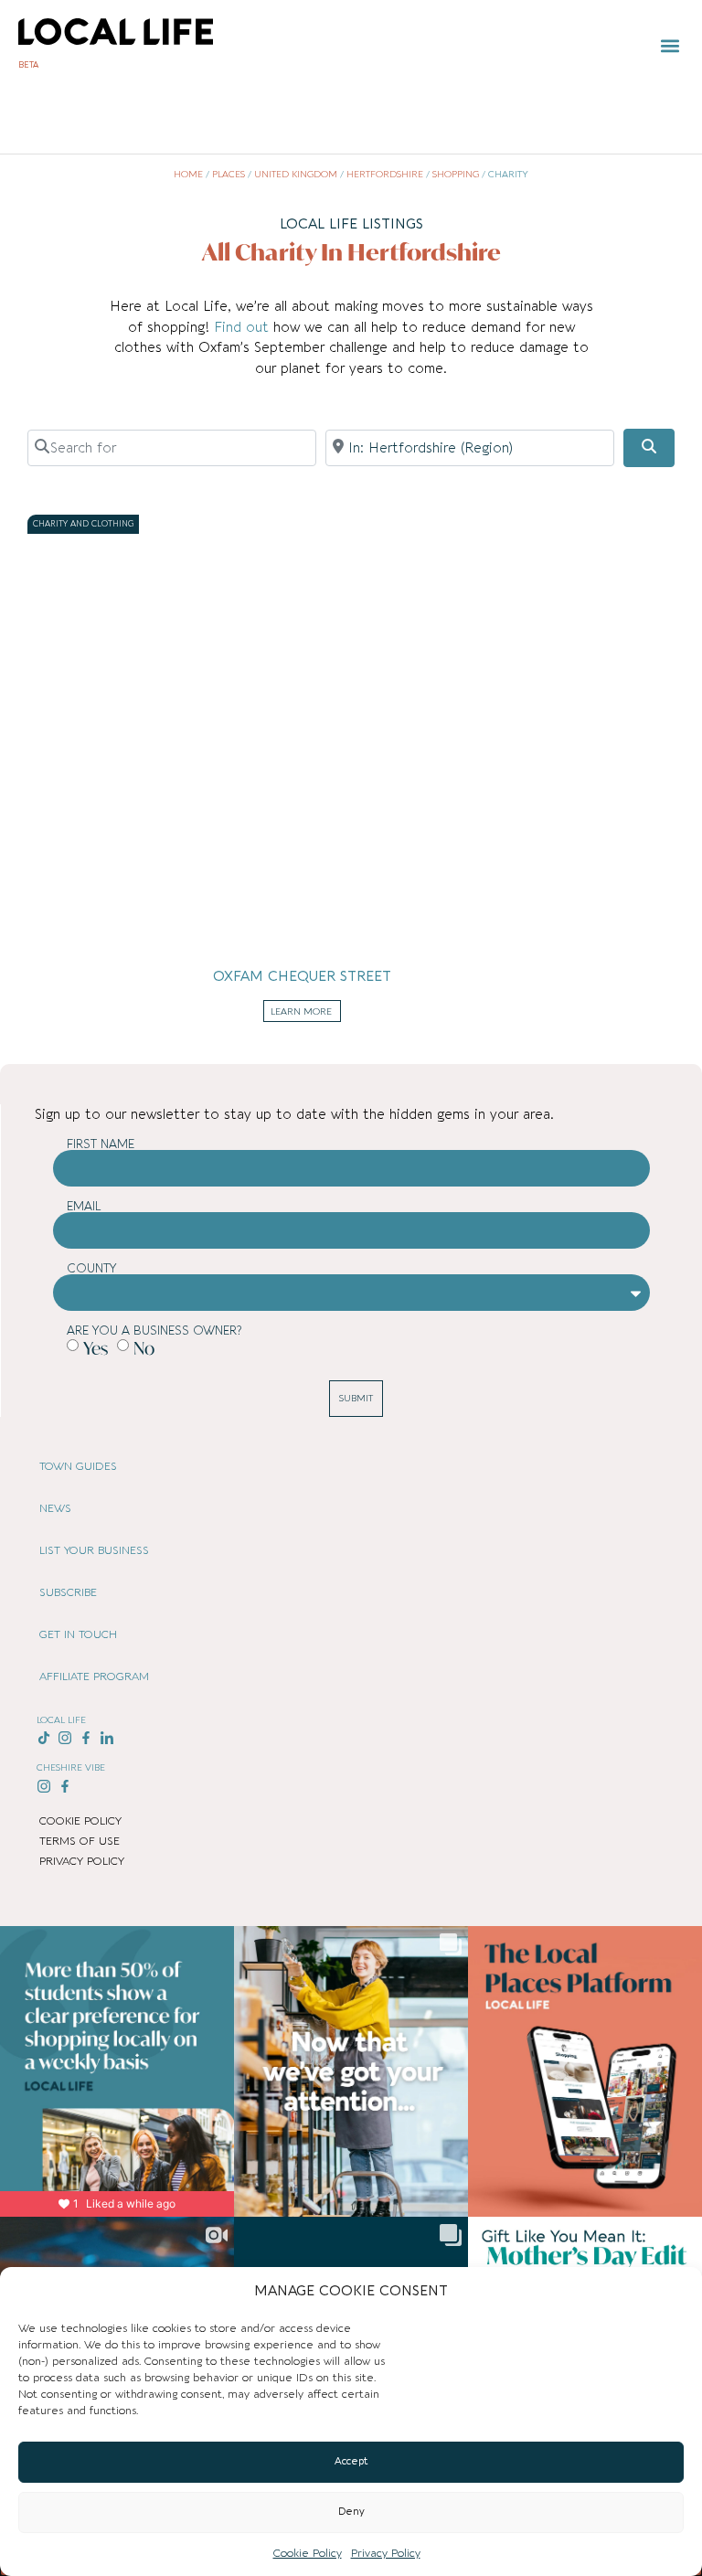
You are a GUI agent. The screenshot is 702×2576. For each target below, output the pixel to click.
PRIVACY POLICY (82, 1861)
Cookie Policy (308, 2553)
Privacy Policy (386, 2553)
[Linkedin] (106, 1738)
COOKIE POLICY (80, 1821)
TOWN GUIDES (78, 1466)
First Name (101, 1144)
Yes (96, 1348)
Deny (351, 2512)
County (92, 1268)
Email (84, 1206)
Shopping (456, 175)
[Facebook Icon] (86, 1738)
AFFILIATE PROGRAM (94, 1677)
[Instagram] (65, 1738)
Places (229, 175)
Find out (244, 327)
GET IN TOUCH (78, 1634)
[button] (670, 46)
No (144, 1348)
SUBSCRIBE (68, 1592)
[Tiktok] (44, 1738)
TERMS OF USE (80, 1841)
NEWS (55, 1508)
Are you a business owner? (154, 1331)
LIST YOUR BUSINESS (94, 1550)
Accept (351, 2461)
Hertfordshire (385, 175)
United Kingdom (296, 175)
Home (188, 175)
